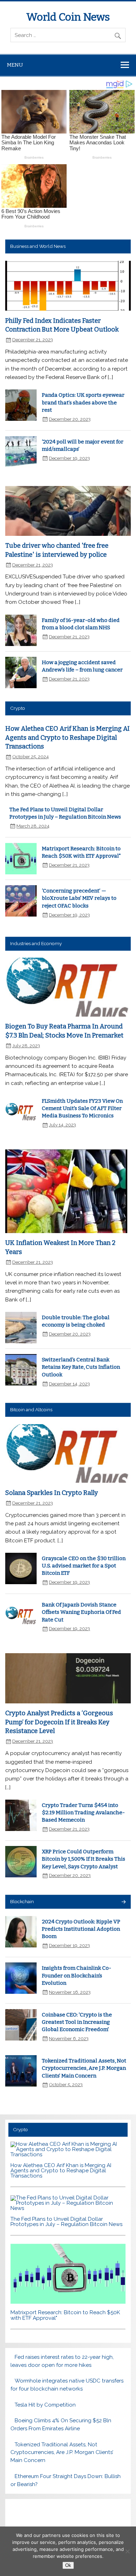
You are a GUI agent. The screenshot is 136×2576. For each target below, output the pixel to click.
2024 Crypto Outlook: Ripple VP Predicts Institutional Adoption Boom (81, 1929)
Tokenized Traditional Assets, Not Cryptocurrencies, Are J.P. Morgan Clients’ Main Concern (84, 2068)
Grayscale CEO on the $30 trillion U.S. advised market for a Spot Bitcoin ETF (84, 1566)
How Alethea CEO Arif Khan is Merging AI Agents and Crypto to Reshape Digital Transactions (67, 738)
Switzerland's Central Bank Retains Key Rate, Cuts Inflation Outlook (81, 1367)
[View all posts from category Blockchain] (123, 1902)
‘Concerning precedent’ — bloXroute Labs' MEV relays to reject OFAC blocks (79, 898)
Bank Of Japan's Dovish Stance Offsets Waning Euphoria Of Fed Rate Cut (81, 1612)
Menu (15, 65)
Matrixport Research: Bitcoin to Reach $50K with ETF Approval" (65, 2315)
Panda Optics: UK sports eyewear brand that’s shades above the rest (83, 402)
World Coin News (68, 17)
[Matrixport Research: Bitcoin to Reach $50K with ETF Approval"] (68, 2302)
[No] (127, 2551)
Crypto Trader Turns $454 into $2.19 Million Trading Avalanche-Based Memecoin (83, 1813)
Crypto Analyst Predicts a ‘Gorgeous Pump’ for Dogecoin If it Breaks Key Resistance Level (59, 1722)
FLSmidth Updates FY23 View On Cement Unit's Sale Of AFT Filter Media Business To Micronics (82, 1108)
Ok (68, 2565)
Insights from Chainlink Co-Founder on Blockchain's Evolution (77, 1975)
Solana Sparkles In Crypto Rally (52, 1493)
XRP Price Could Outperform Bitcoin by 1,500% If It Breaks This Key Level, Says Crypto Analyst (84, 1859)
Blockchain (22, 1901)
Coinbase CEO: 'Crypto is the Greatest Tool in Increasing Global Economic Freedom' (77, 2022)
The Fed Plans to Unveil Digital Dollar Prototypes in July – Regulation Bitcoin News (66, 2222)
